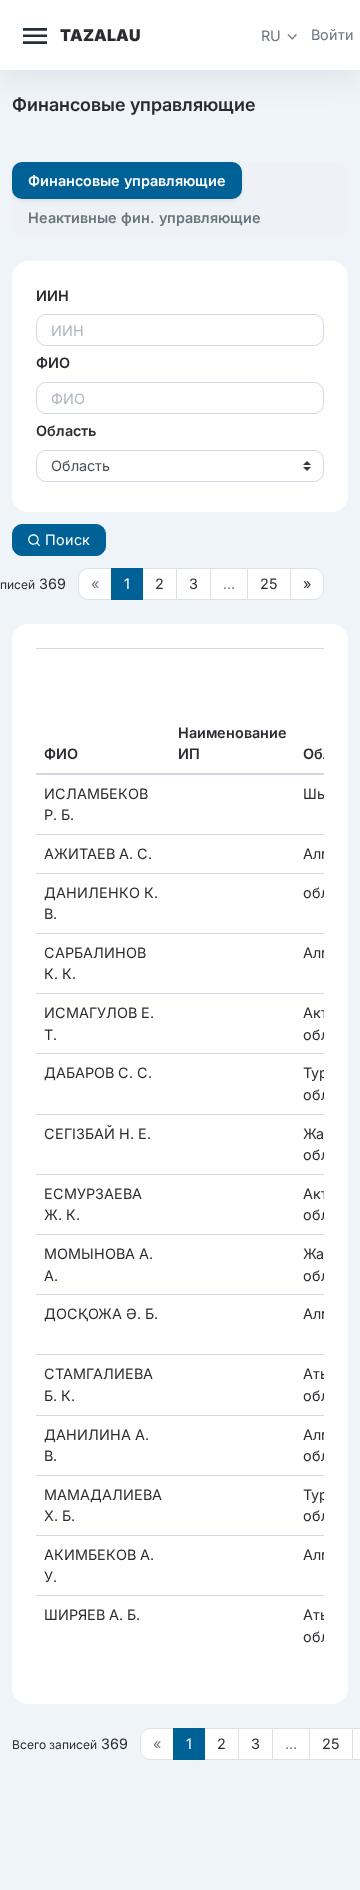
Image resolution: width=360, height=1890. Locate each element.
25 (269, 583)
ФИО (53, 362)
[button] (280, 35)
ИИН (52, 295)
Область (66, 430)
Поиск (65, 539)
